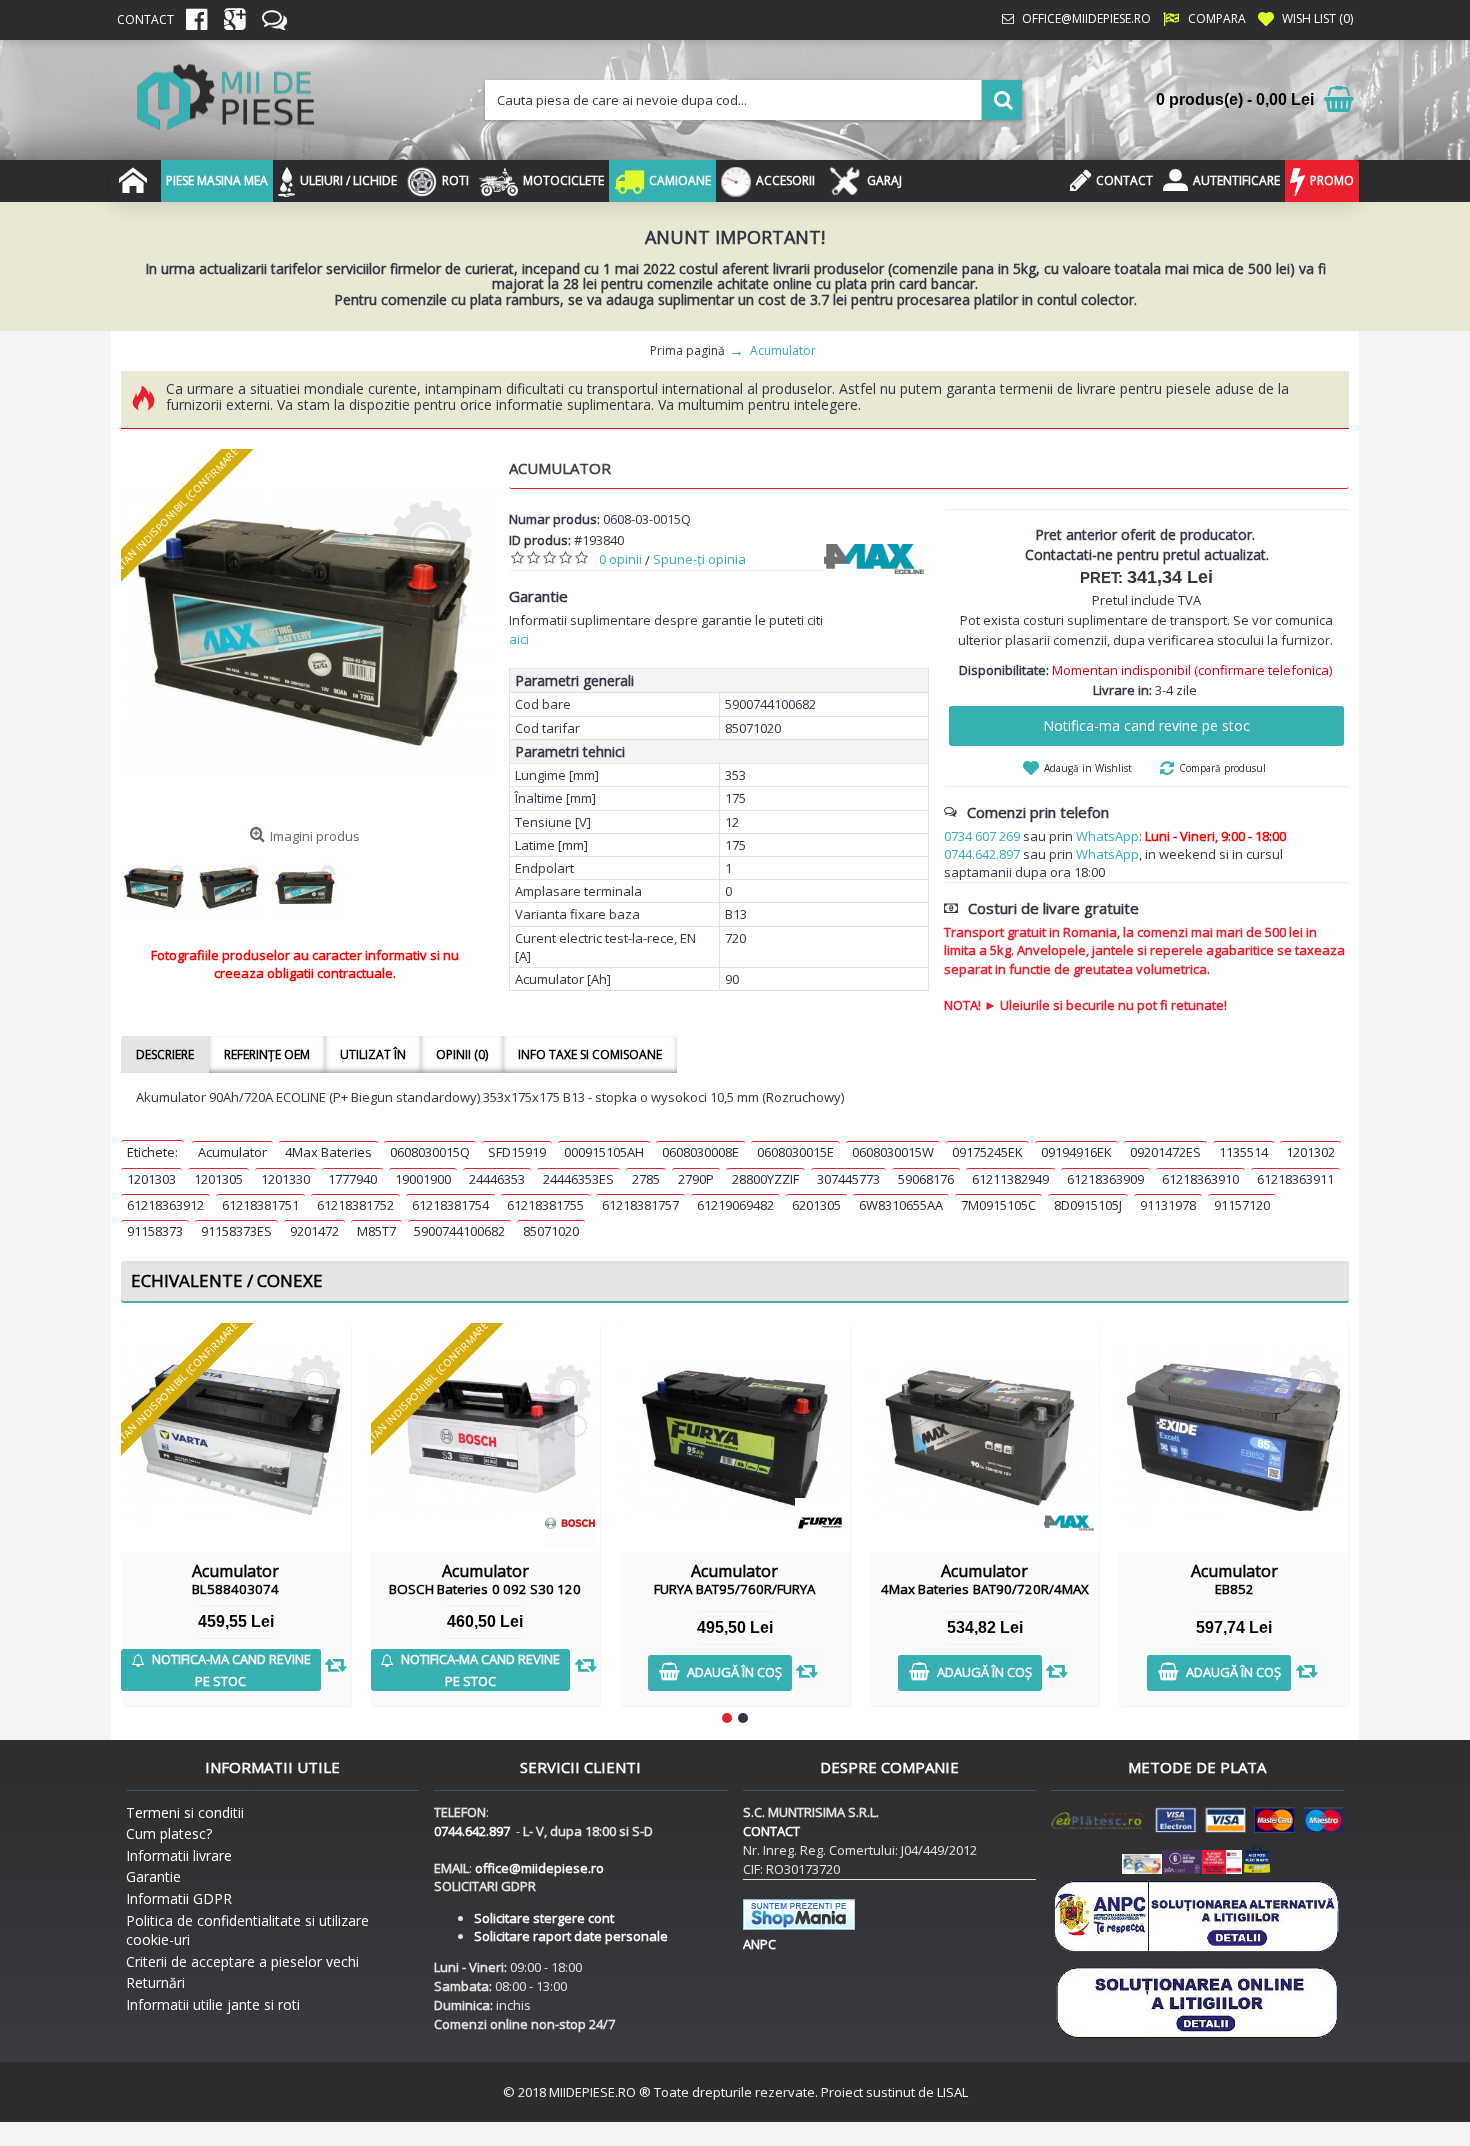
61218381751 (260, 1205)
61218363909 (1105, 1179)
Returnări (155, 1982)
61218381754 (450, 1205)
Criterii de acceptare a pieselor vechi (242, 1961)
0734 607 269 (982, 836)
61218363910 (1200, 1179)
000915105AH (604, 1152)
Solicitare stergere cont (544, 1918)
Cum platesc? (169, 1833)
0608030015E (795, 1152)
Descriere (165, 1054)
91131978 (1168, 1205)
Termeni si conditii (185, 1812)
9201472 (314, 1231)
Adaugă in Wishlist (1088, 768)
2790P (696, 1179)
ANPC (759, 1944)
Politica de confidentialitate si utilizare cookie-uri (247, 1930)
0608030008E (700, 1152)
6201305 (816, 1205)
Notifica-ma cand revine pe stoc (1146, 725)
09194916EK (1076, 1152)
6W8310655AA (901, 1205)
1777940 (352, 1179)
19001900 (423, 1179)
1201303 (151, 1179)
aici (519, 639)
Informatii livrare (179, 1855)
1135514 (1243, 1152)
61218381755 (545, 1205)
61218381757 (640, 1205)
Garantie (153, 1876)
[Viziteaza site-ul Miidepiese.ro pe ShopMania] (799, 1925)
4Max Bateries (328, 1152)
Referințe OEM (267, 1054)
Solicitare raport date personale (571, 1936)
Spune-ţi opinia (699, 559)
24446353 (497, 1179)
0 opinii (620, 559)
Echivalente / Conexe (227, 1280)
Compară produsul (1222, 768)
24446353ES (578, 1179)
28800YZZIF (765, 1179)
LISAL (952, 2092)
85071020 (551, 1231)
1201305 (218, 1179)
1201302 (1310, 1152)
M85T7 (376, 1231)
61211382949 (1010, 1179)
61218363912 (165, 1205)
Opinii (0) (462, 1054)
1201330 (285, 1179)
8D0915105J (1088, 1205)
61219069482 (735, 1205)
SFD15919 (517, 1152)
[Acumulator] (305, 633)
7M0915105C (998, 1205)
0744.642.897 (982, 854)
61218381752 (355, 1205)
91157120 (1242, 1205)
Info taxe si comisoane (590, 1054)
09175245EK (987, 1152)
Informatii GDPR (179, 1898)
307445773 (848, 1179)
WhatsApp (1107, 836)
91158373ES (236, 1231)
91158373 (155, 1231)
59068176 (926, 1179)
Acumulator (232, 1152)
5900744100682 (459, 1231)
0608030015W (893, 1152)
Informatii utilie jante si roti (213, 2004)
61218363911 (1295, 1179)
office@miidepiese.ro (539, 1868)
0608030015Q (430, 1152)
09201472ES (1165, 1152)
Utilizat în (373, 1054)
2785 (646, 1179)
